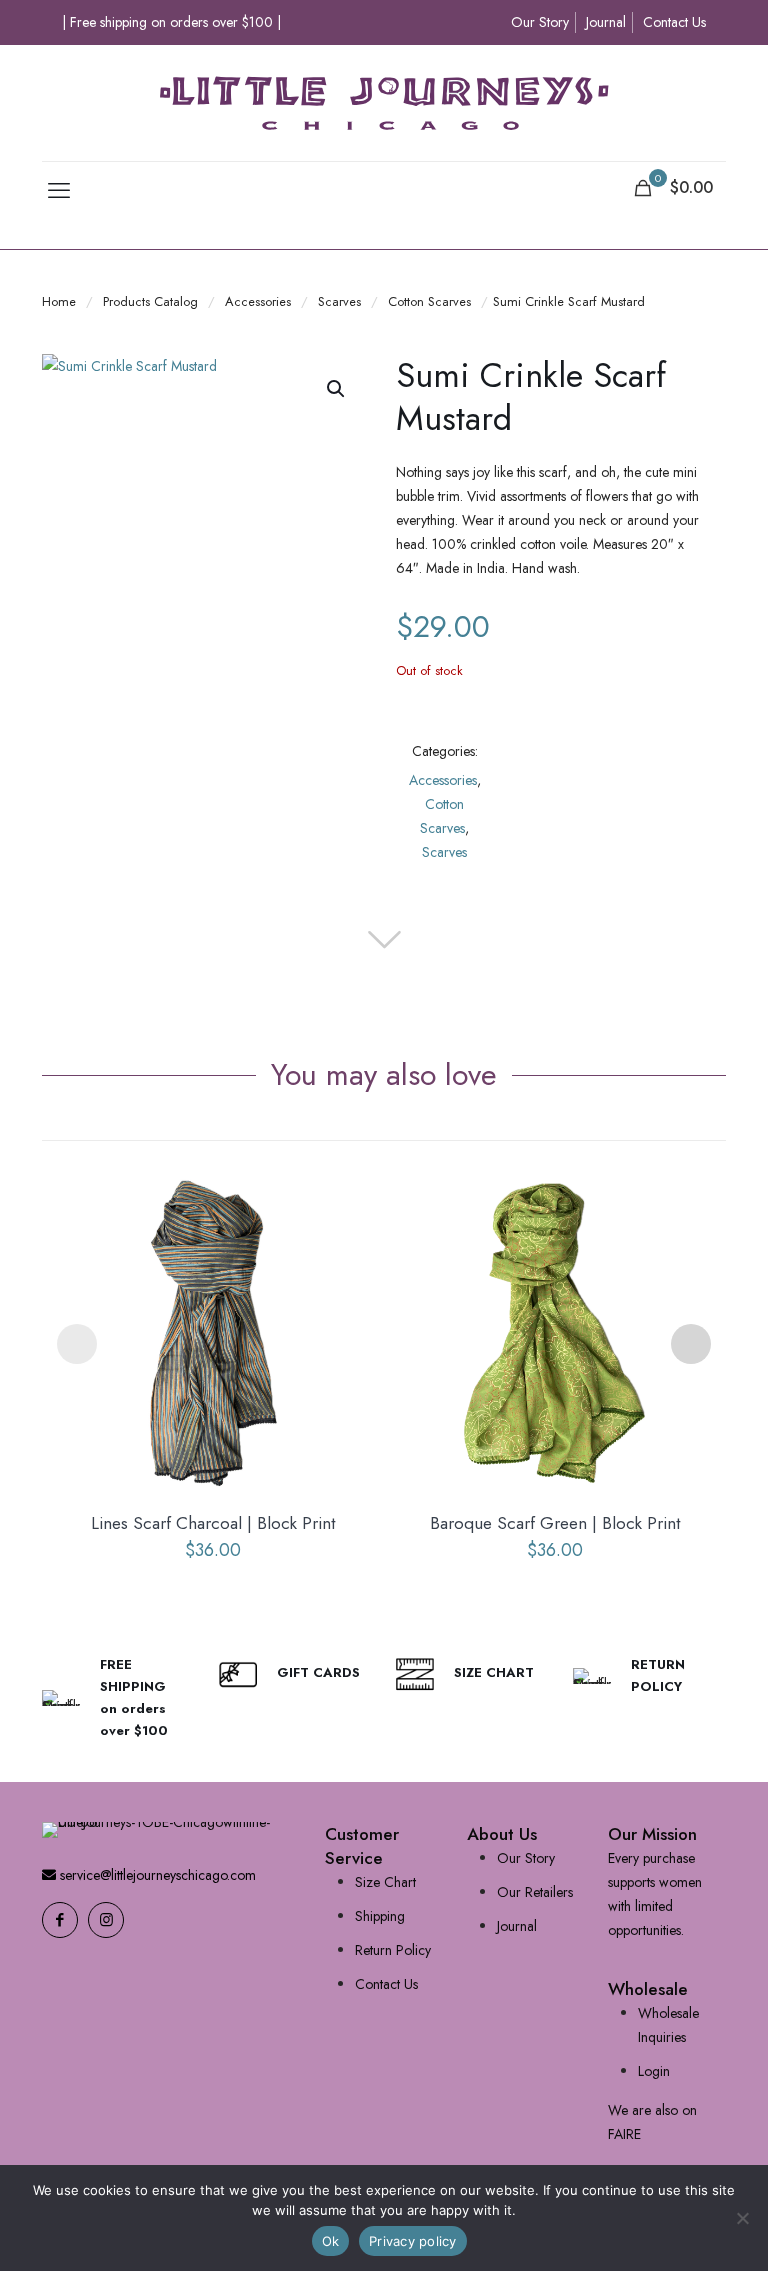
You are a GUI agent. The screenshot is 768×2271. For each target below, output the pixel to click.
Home (59, 301)
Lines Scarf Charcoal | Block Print (213, 1523)
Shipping (380, 1916)
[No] (743, 2218)
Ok (331, 2241)
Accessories (258, 301)
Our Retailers (535, 1892)
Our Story (540, 22)
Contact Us (674, 22)
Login (654, 2071)
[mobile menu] (59, 190)
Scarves (339, 301)
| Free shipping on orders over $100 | (171, 22)
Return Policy (393, 1950)
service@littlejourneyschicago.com (156, 1875)
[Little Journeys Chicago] (384, 103)
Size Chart (385, 1882)
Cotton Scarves (429, 301)
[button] (337, 389)
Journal (606, 22)
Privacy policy (413, 2241)
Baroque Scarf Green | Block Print (555, 1523)
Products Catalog (150, 301)
